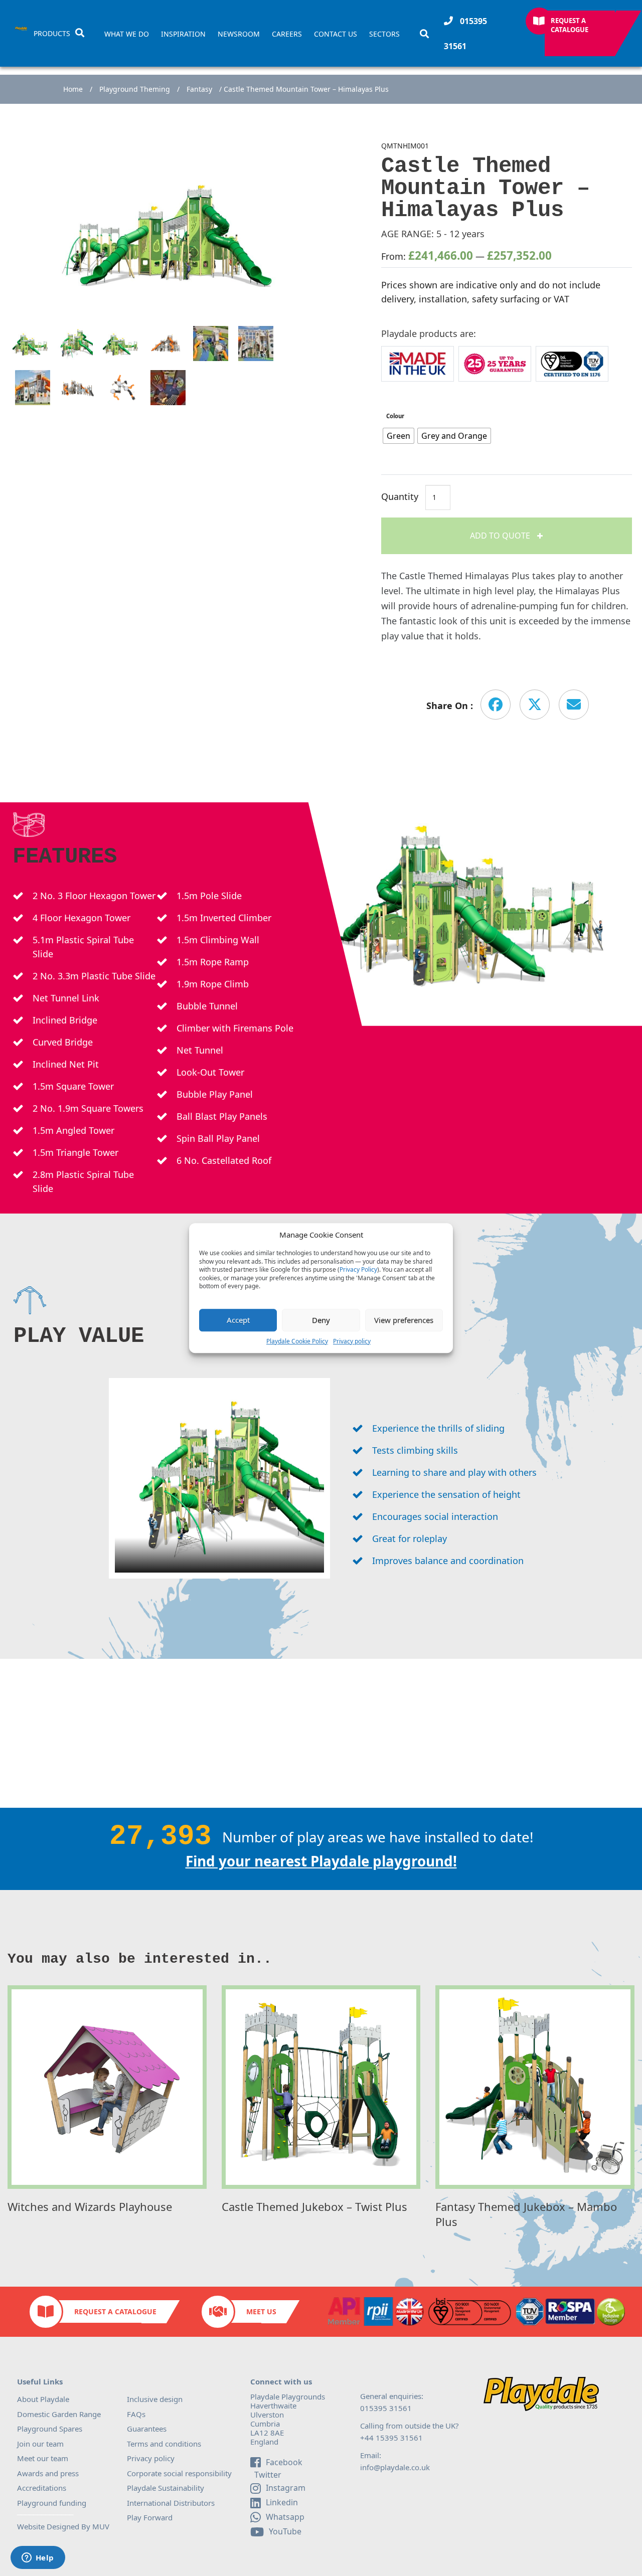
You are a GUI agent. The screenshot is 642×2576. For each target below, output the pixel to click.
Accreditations (42, 2488)
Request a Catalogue (570, 25)
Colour (395, 416)
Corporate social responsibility (179, 2473)
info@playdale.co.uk (395, 2467)
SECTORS (384, 34)
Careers (287, 34)
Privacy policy (352, 1341)
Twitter (267, 2475)
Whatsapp (285, 2517)
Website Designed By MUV (63, 2526)
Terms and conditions (164, 2444)
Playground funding (52, 2503)
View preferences (404, 1320)
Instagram (286, 2488)
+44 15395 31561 (391, 2438)
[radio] (398, 436)
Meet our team (43, 2458)
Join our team (40, 2444)
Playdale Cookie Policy (297, 1341)
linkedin (282, 2502)
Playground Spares (50, 2429)
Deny (321, 1320)
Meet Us (261, 2311)
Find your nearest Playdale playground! (321, 1861)
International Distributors (171, 2503)
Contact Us (336, 34)
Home (73, 89)
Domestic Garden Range (59, 2414)
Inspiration (183, 34)
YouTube (285, 2531)
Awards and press (48, 2473)
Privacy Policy (358, 1270)
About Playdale (43, 2399)
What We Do (127, 34)
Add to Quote (501, 536)
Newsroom (239, 34)
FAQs (136, 2414)
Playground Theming (135, 89)
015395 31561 (465, 34)
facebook (284, 2462)
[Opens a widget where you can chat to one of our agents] (38, 2558)
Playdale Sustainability (166, 2488)
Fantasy (199, 89)
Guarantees (147, 2429)
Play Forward (150, 2517)
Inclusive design (155, 2399)
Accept (238, 1320)
